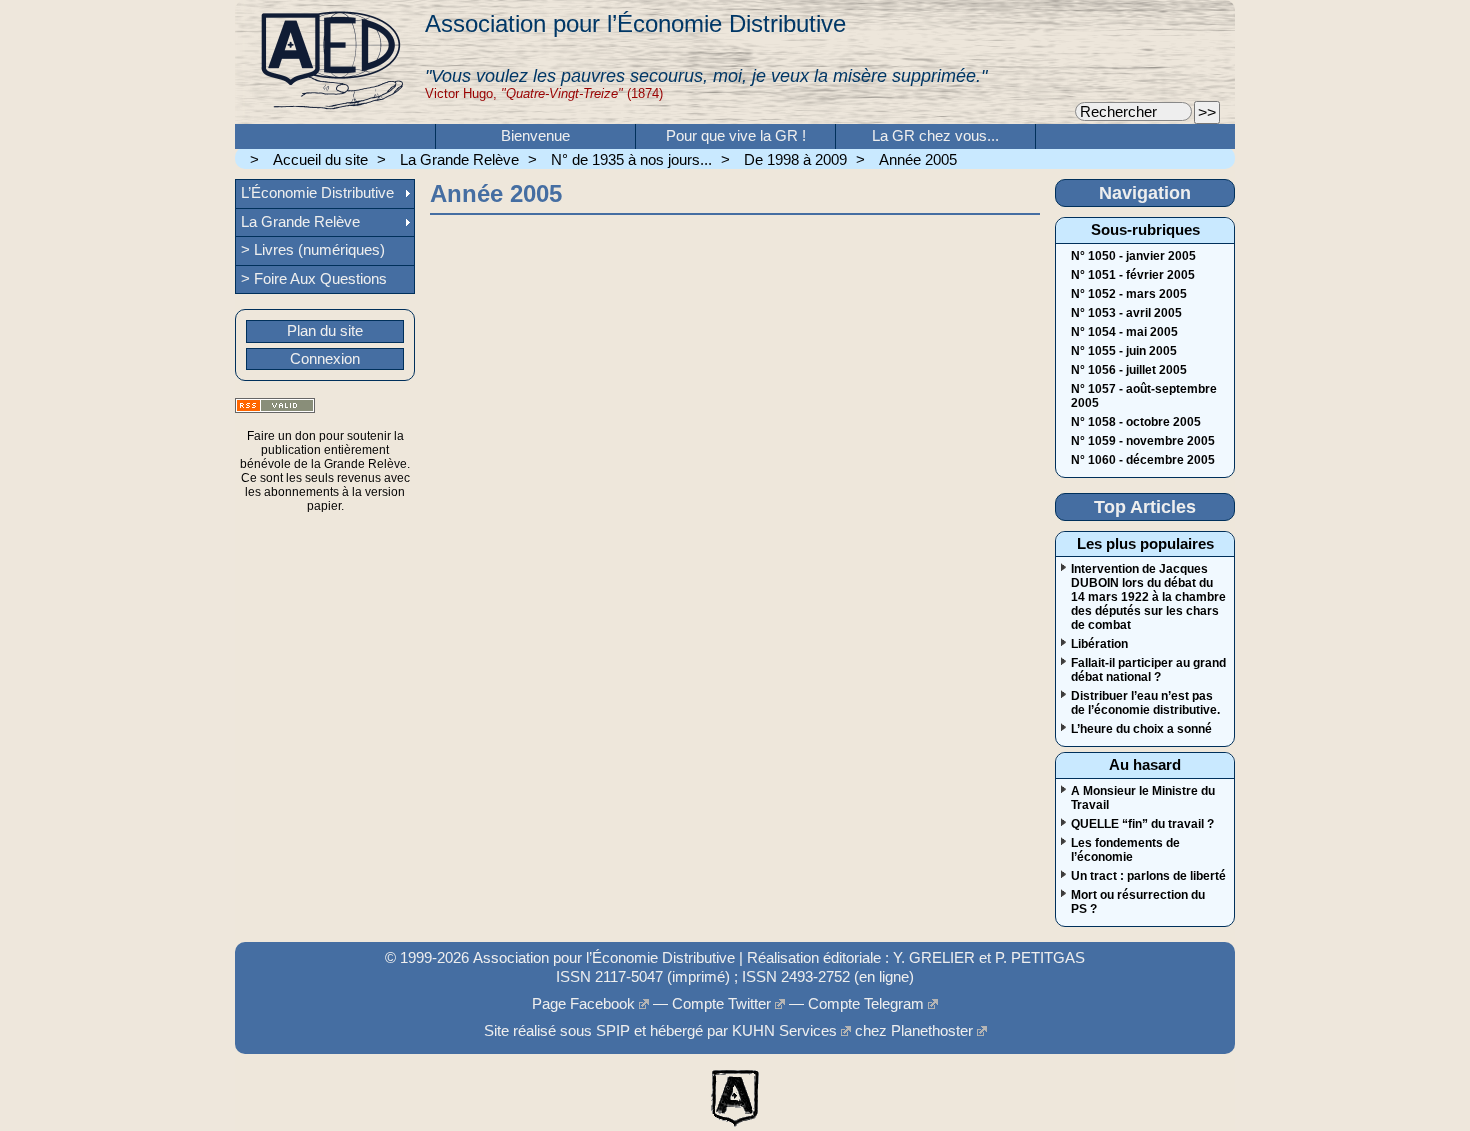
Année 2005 (918, 160)
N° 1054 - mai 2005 (1124, 332)
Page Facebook (583, 1004)
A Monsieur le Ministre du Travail (1143, 798)
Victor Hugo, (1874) (544, 93)
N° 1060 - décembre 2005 (1143, 460)
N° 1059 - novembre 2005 (1143, 441)
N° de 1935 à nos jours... (631, 160)
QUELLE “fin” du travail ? (1142, 824)
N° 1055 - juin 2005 (1124, 351)
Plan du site (325, 331)
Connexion (325, 359)
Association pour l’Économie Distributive (635, 23)
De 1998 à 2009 (795, 160)
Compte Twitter (721, 1004)
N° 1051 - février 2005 (1133, 275)
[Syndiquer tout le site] (275, 405)
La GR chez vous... (935, 136)
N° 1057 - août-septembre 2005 (1144, 396)
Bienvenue (535, 136)
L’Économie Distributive (317, 193)
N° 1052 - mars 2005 (1129, 294)
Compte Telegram (866, 1004)
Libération (1099, 644)
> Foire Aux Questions (314, 279)
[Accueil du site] (330, 62)
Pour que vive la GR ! (736, 136)
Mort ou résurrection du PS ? (1138, 902)
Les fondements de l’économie (1125, 850)
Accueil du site (320, 160)
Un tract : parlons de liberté (1148, 876)
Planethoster (932, 1031)
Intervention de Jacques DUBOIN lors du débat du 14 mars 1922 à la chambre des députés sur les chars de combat (1148, 597)
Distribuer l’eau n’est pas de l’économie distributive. (1145, 703)
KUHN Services (784, 1031)
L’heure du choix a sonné (1141, 729)
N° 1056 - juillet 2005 (1129, 370)
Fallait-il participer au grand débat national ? (1148, 670)
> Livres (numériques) (313, 250)
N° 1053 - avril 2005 (1126, 313)
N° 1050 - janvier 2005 (1133, 256)
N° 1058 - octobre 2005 (1136, 422)
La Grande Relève (459, 160)
